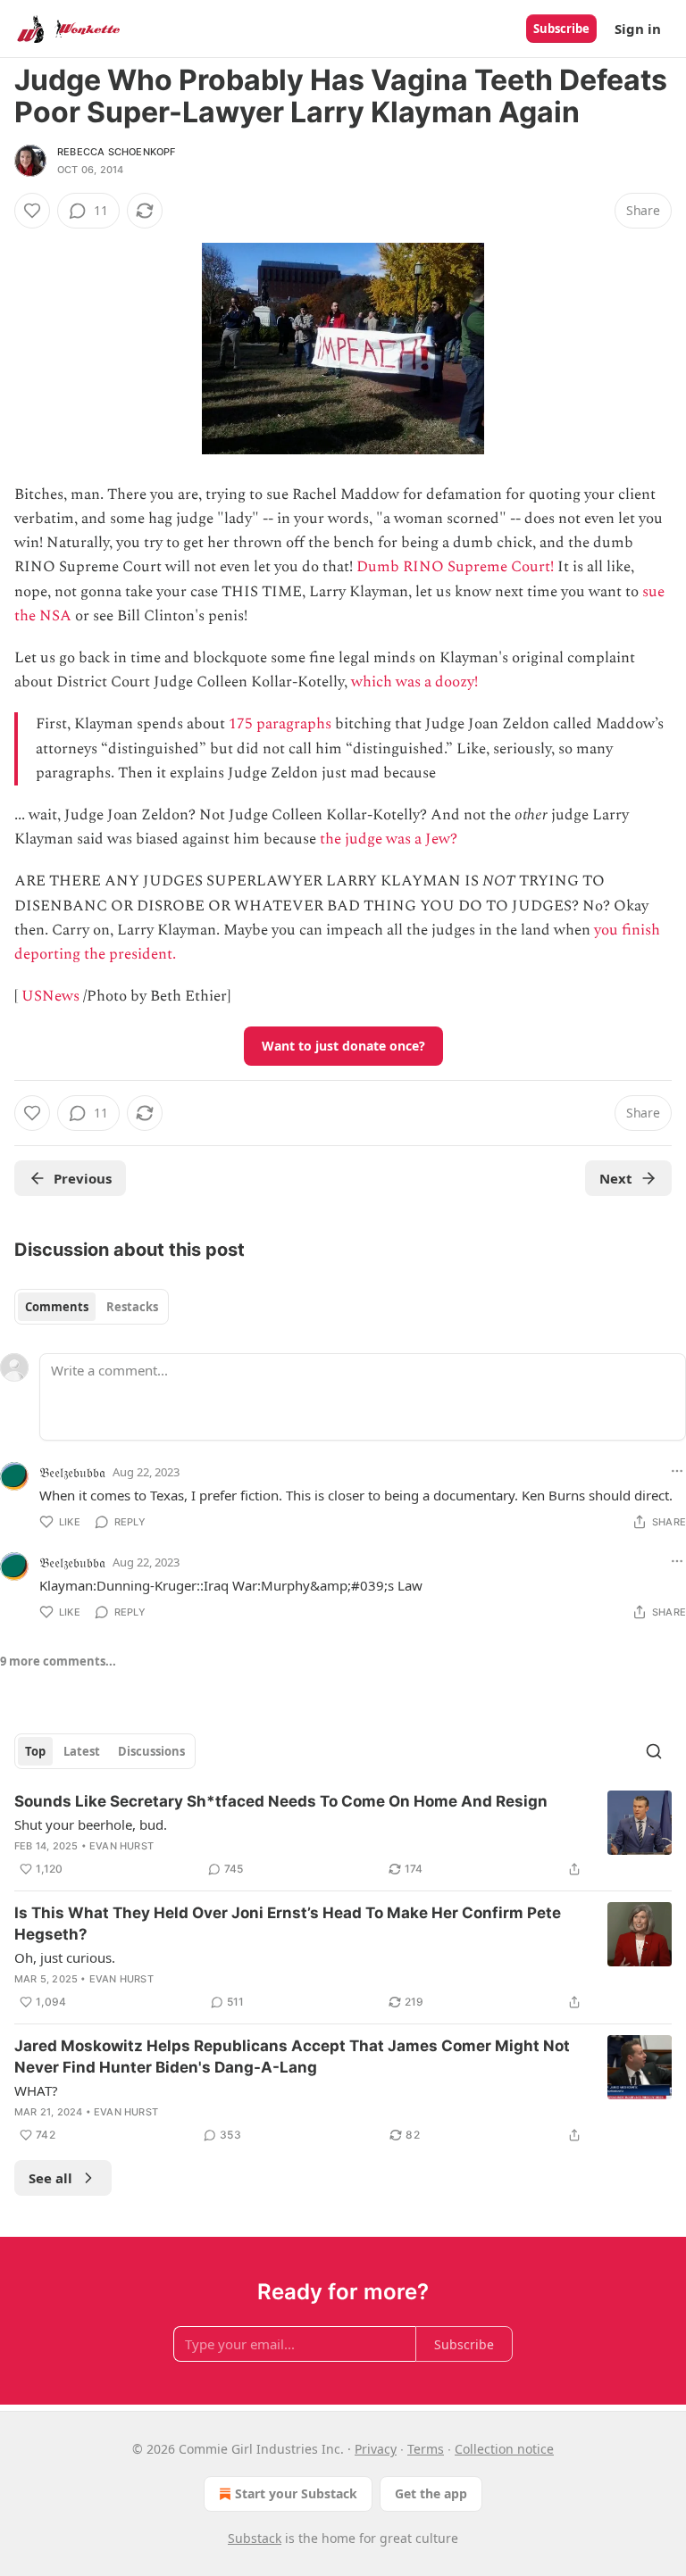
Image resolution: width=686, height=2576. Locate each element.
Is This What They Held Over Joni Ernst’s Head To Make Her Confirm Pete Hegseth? (288, 1924)
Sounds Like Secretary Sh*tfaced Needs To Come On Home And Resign (281, 1801)
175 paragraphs (280, 724)
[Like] (32, 211)
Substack (255, 2538)
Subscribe (561, 29)
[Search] (654, 1751)
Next (616, 1178)
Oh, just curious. (65, 1957)
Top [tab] (35, 1751)
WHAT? (36, 2090)
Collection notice (504, 2449)
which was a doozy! (414, 682)
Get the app (431, 2493)
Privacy (376, 2449)
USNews (50, 996)
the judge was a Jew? (389, 839)
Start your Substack (296, 2493)
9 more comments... (58, 1661)
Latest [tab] (82, 1751)
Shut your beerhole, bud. (91, 1824)
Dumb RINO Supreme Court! (455, 567)
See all (50, 2178)
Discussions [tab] (151, 1751)
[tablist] (92, 1307)
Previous (83, 1178)
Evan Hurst (121, 1846)
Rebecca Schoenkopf (117, 152)
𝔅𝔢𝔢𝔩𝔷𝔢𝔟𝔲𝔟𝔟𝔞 (72, 1472)
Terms (426, 2449)
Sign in (638, 29)
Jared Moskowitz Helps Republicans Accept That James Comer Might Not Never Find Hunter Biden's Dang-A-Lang (292, 2057)
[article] (343, 1835)
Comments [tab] (57, 1307)
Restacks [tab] (132, 1307)
